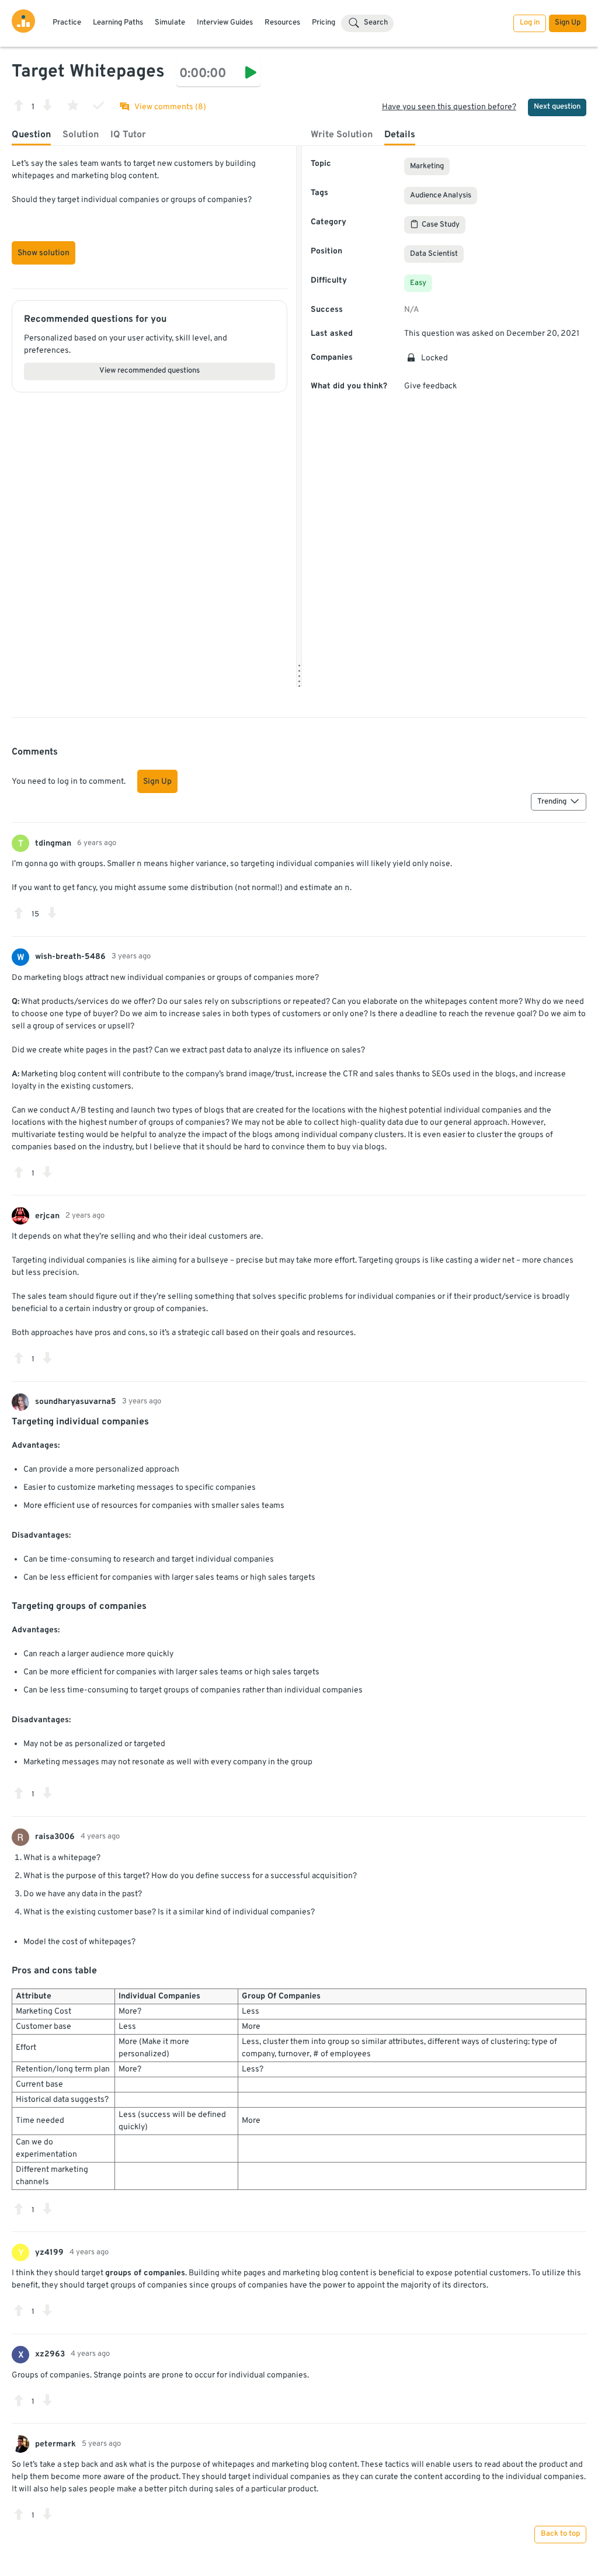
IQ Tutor (128, 135)
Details (400, 135)
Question (31, 135)
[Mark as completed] (99, 105)
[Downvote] (47, 105)
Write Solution (342, 135)
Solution (81, 135)
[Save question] (73, 105)
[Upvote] (19, 105)
